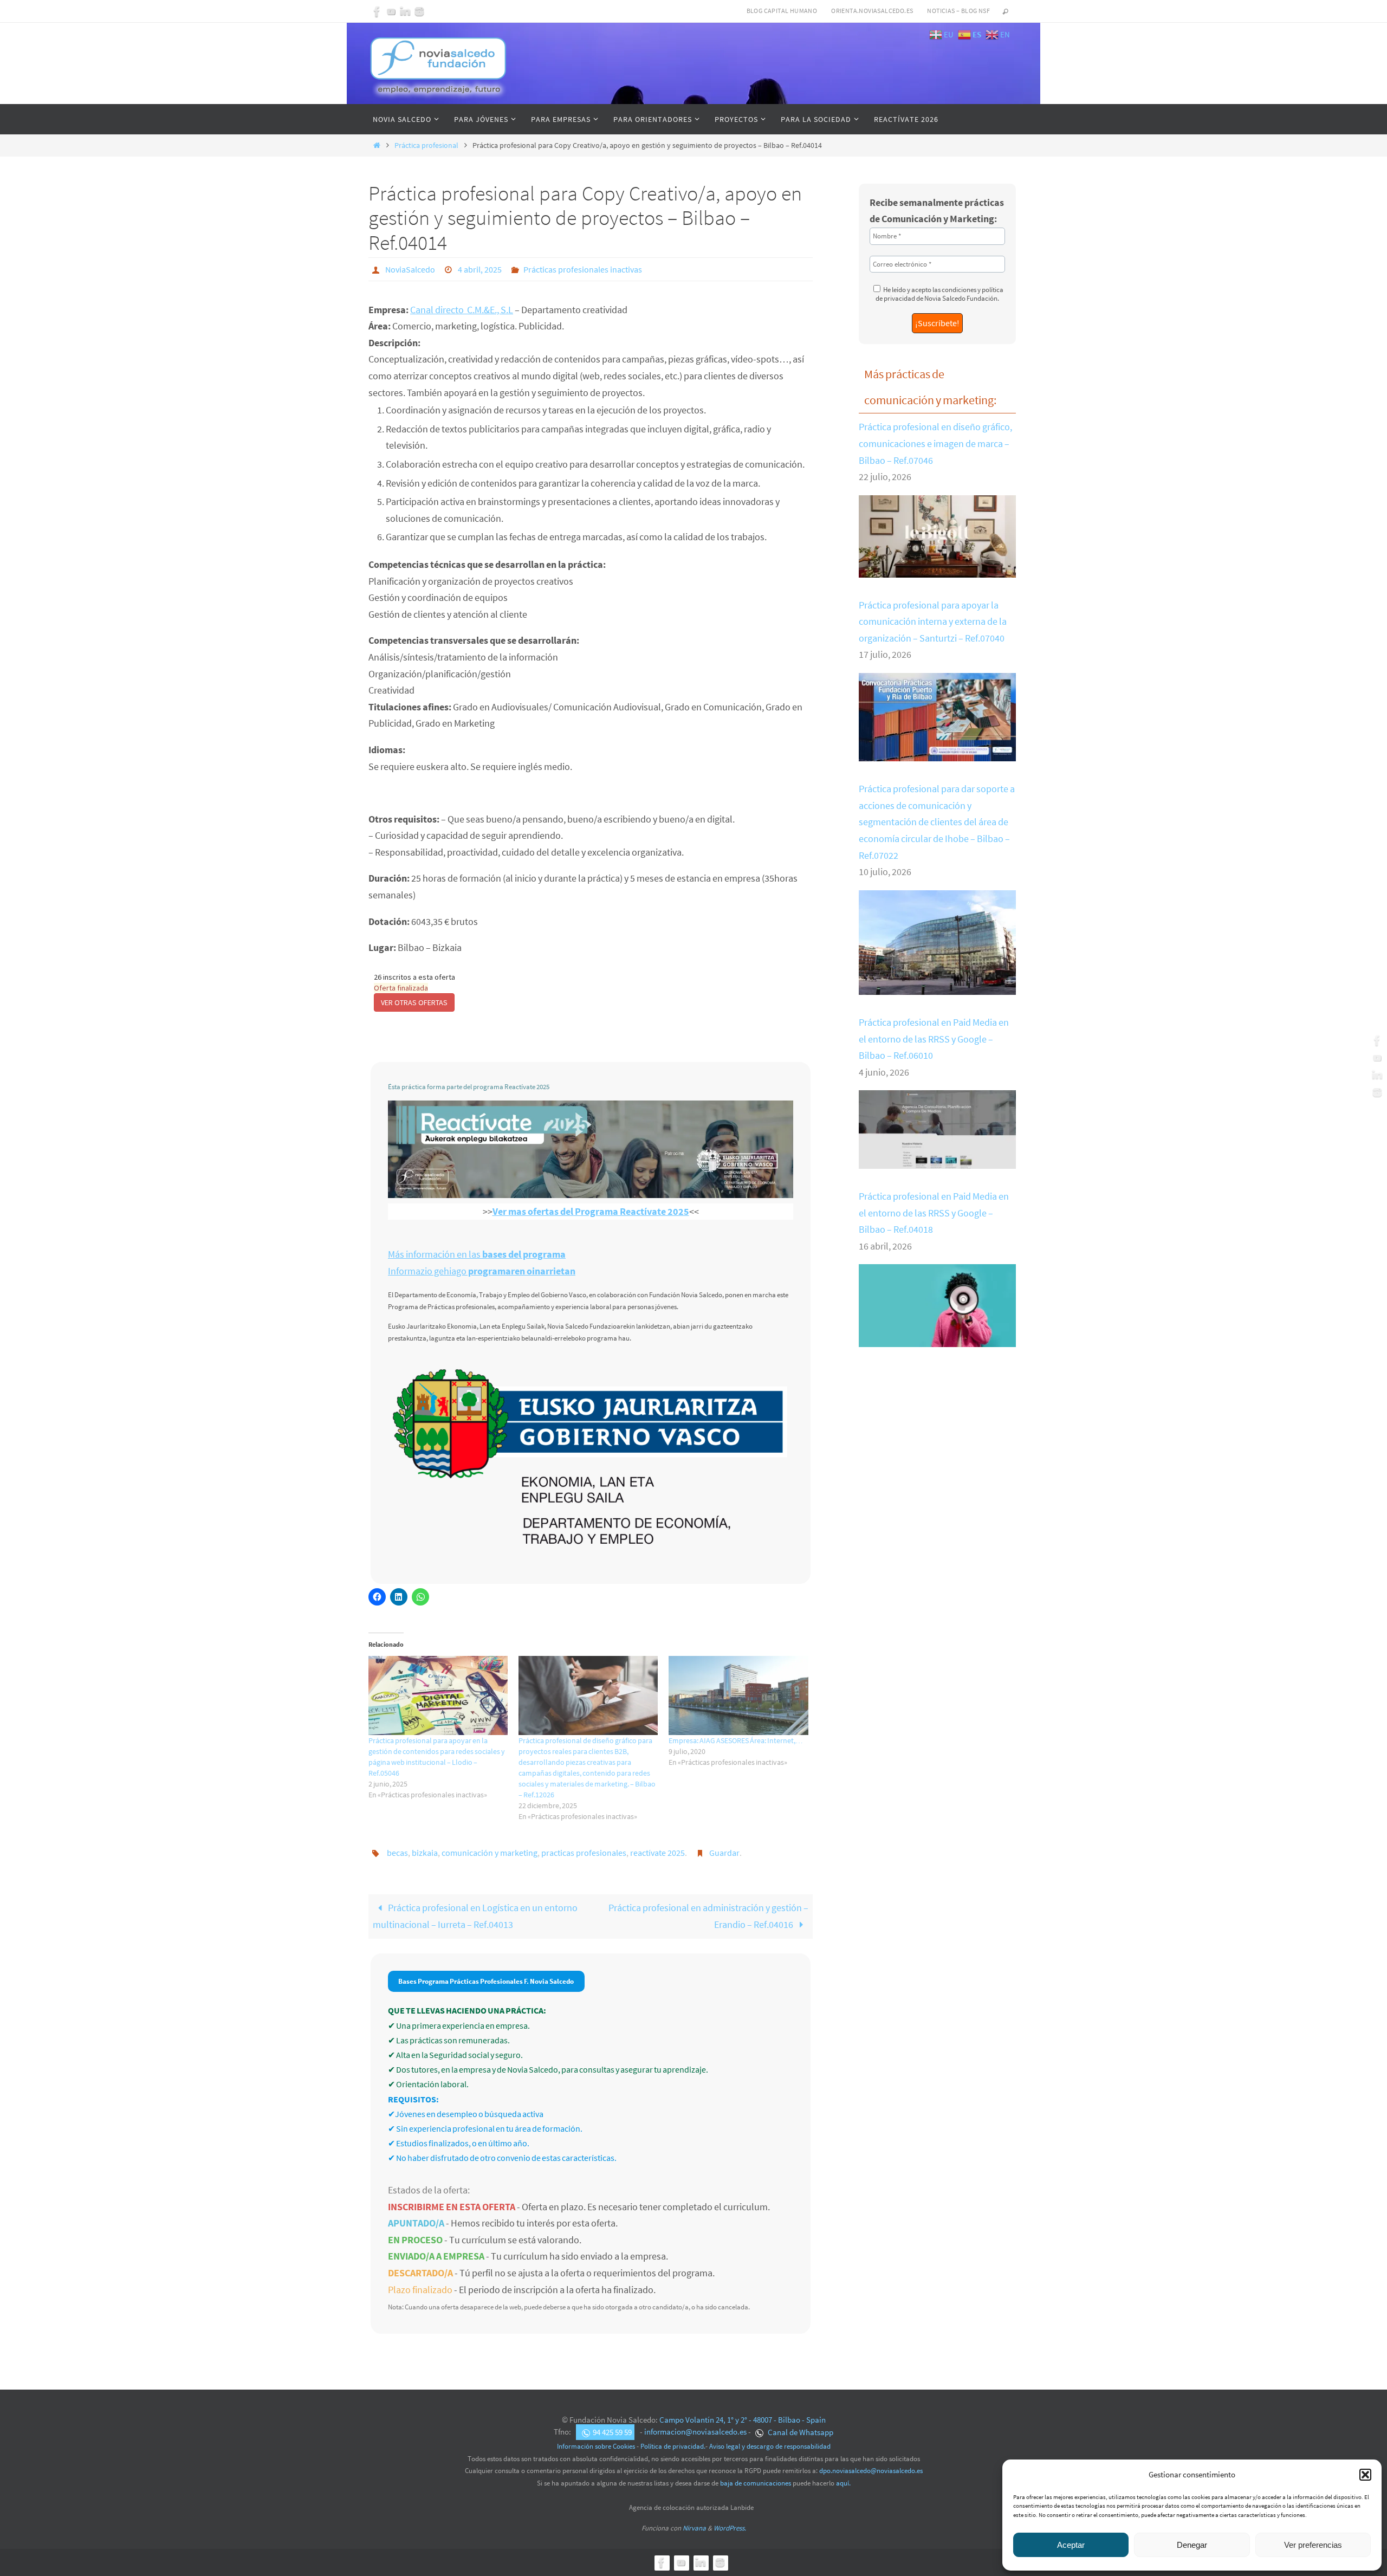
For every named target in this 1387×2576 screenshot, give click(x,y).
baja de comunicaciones (756, 2483)
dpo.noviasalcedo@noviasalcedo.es (871, 2471)
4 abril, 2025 (480, 269)
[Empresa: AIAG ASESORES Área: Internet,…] (738, 1696)
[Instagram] (419, 11)
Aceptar (1071, 2545)
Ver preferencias (1313, 2545)
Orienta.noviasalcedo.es (872, 11)
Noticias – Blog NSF (958, 11)
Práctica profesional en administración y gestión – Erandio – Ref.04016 (708, 1916)
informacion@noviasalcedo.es (695, 2432)
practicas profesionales (584, 1853)
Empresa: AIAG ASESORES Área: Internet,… (736, 1740)
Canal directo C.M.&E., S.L (462, 310)
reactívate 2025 (657, 1853)
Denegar (1192, 2545)
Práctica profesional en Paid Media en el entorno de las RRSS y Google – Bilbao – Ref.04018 (934, 1213)
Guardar (724, 1853)
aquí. (843, 2483)
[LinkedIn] (405, 11)
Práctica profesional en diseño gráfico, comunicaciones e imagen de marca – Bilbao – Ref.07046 (935, 443)
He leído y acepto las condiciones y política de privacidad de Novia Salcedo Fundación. (939, 294)
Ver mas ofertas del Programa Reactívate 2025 (591, 1211)
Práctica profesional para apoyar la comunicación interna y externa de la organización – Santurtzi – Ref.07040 (933, 622)
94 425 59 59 (612, 2432)
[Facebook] (377, 11)
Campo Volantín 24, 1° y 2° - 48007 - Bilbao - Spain (743, 2420)
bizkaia (425, 1853)
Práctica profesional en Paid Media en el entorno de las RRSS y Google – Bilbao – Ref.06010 (934, 1039)
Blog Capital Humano (782, 11)
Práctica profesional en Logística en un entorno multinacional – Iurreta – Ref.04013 (475, 1916)
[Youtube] (391, 11)
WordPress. (730, 2528)
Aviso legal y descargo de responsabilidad (770, 2446)
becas (397, 1853)
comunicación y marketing (490, 1853)
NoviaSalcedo (410, 269)
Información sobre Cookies (596, 2446)
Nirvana (694, 2528)
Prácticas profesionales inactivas (583, 269)
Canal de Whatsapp (800, 2432)
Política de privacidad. (673, 2446)
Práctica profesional (426, 145)
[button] (1365, 2475)
